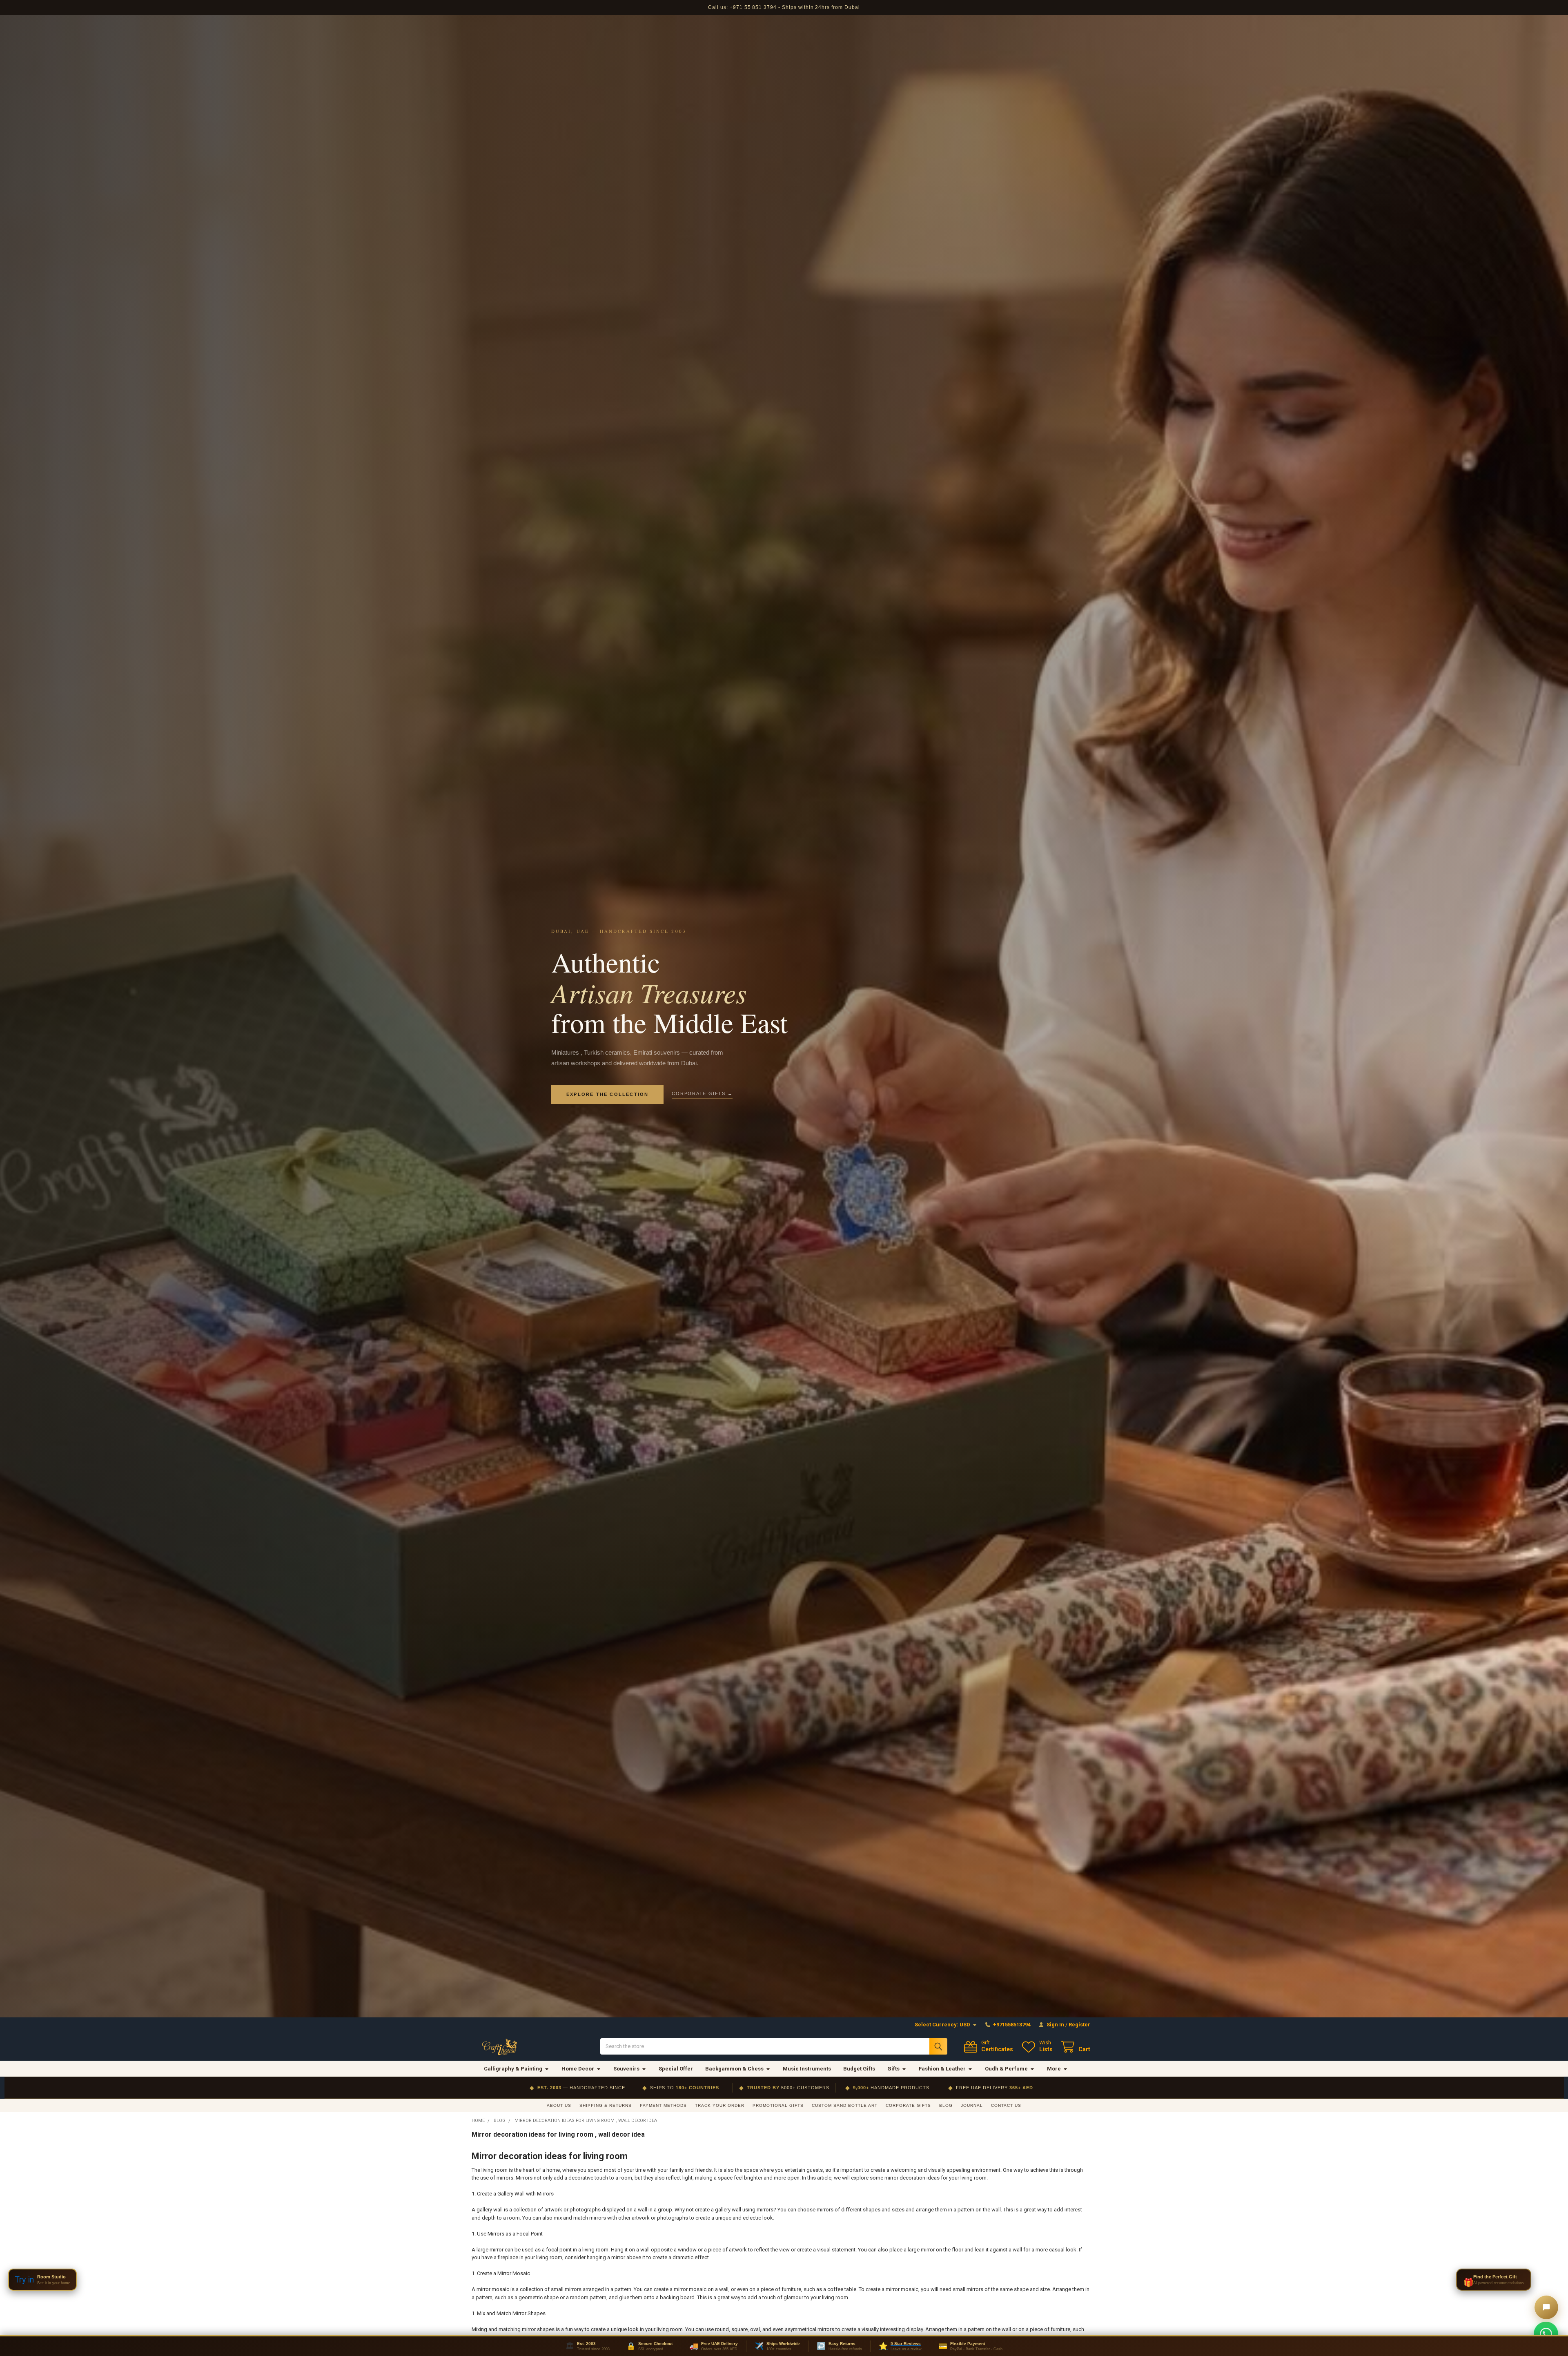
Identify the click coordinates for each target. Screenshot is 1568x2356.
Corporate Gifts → (702, 1093)
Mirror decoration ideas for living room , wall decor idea (558, 2134)
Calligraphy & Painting (513, 2069)
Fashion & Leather (942, 2069)
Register (1079, 2025)
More (1054, 2069)
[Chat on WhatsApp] (1546, 2334)
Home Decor (578, 2069)
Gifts (893, 2069)
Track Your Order (720, 2105)
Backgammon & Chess (734, 2069)
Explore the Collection (607, 1094)
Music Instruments (807, 2069)
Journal (972, 2105)
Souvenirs (626, 2069)
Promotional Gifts (778, 2105)
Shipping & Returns (606, 2105)
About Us (559, 2105)
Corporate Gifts (908, 2105)
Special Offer (676, 2069)
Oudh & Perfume (1006, 2069)
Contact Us (1006, 2105)
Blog (946, 2105)
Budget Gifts (859, 2069)
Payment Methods (663, 2105)
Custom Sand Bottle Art (845, 2105)
